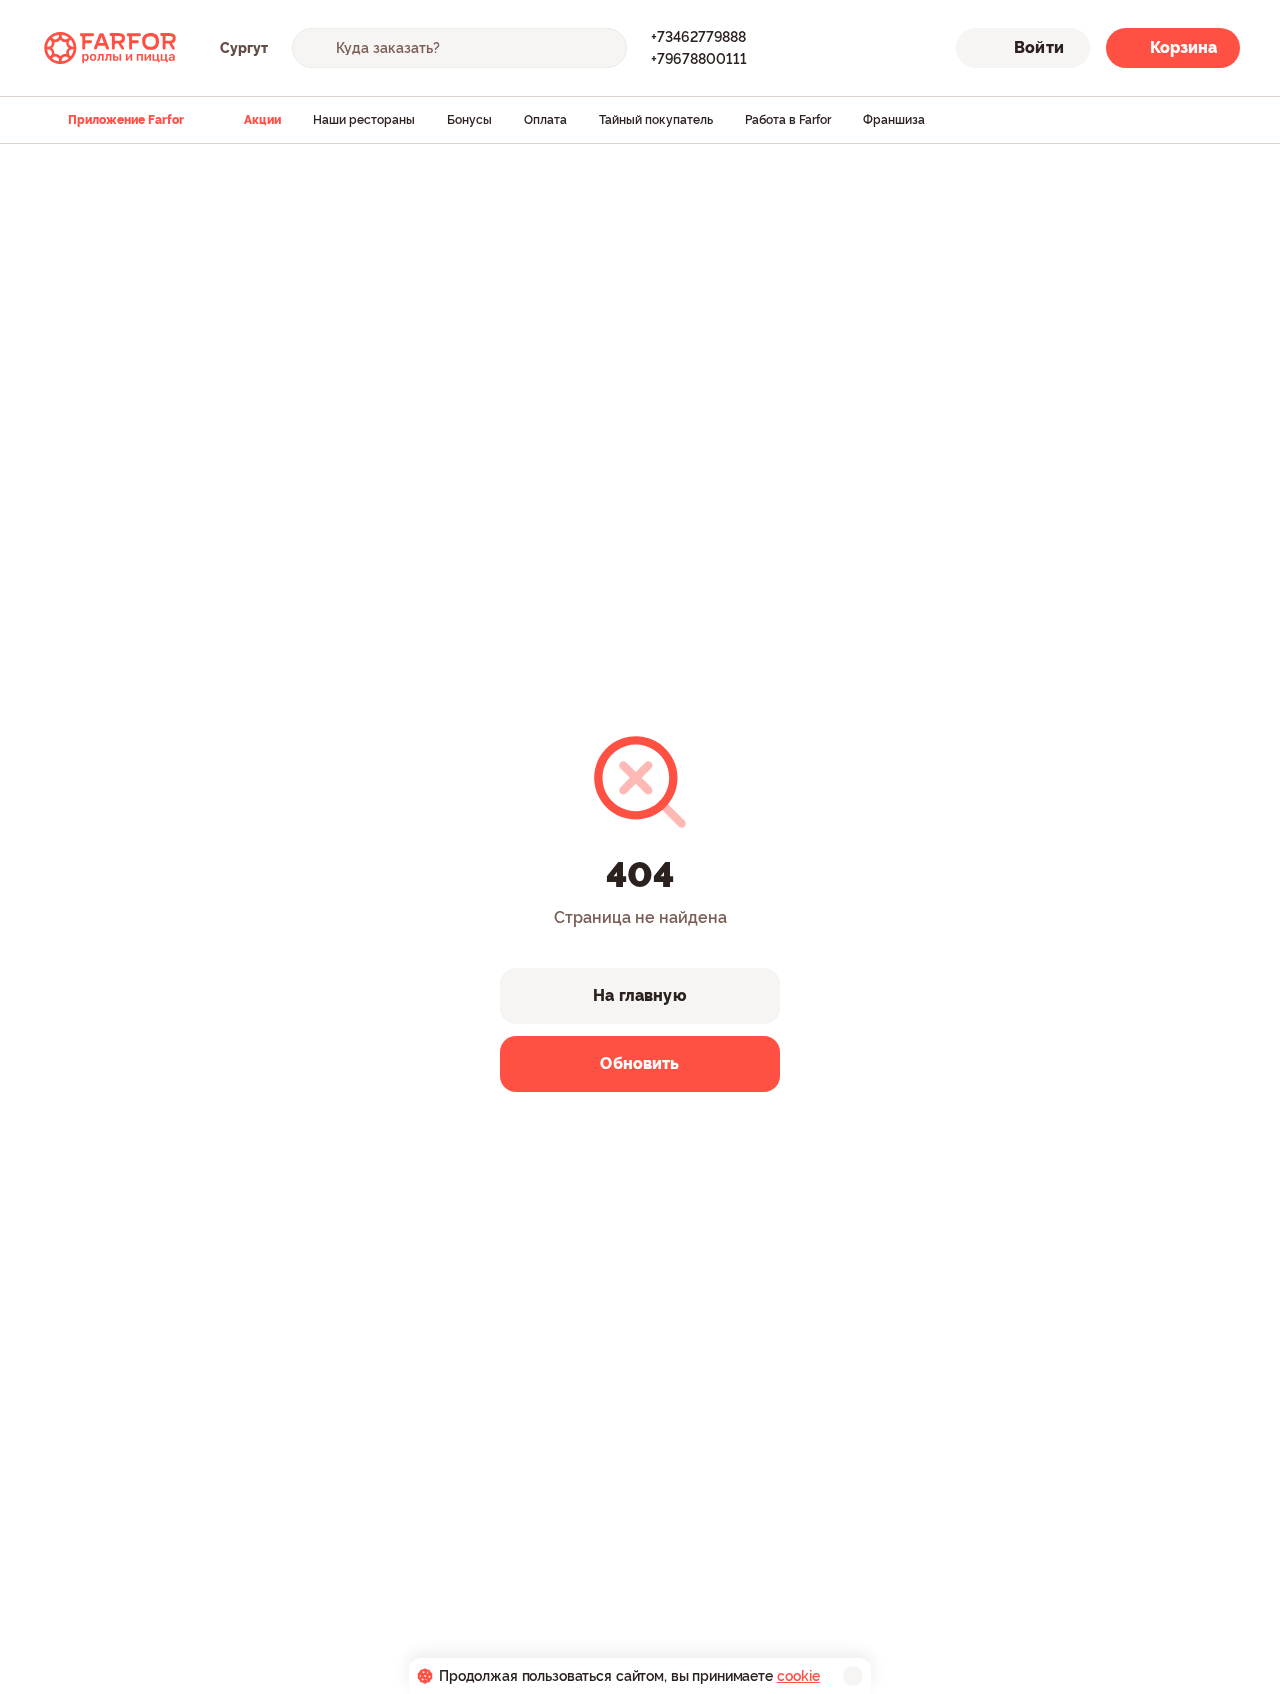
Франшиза (894, 120)
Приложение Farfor (126, 120)
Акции (262, 120)
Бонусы (469, 120)
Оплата (545, 120)
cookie (798, 1676)
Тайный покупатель (656, 120)
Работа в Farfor (788, 120)
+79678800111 (699, 59)
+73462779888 (698, 37)
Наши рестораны (364, 120)
